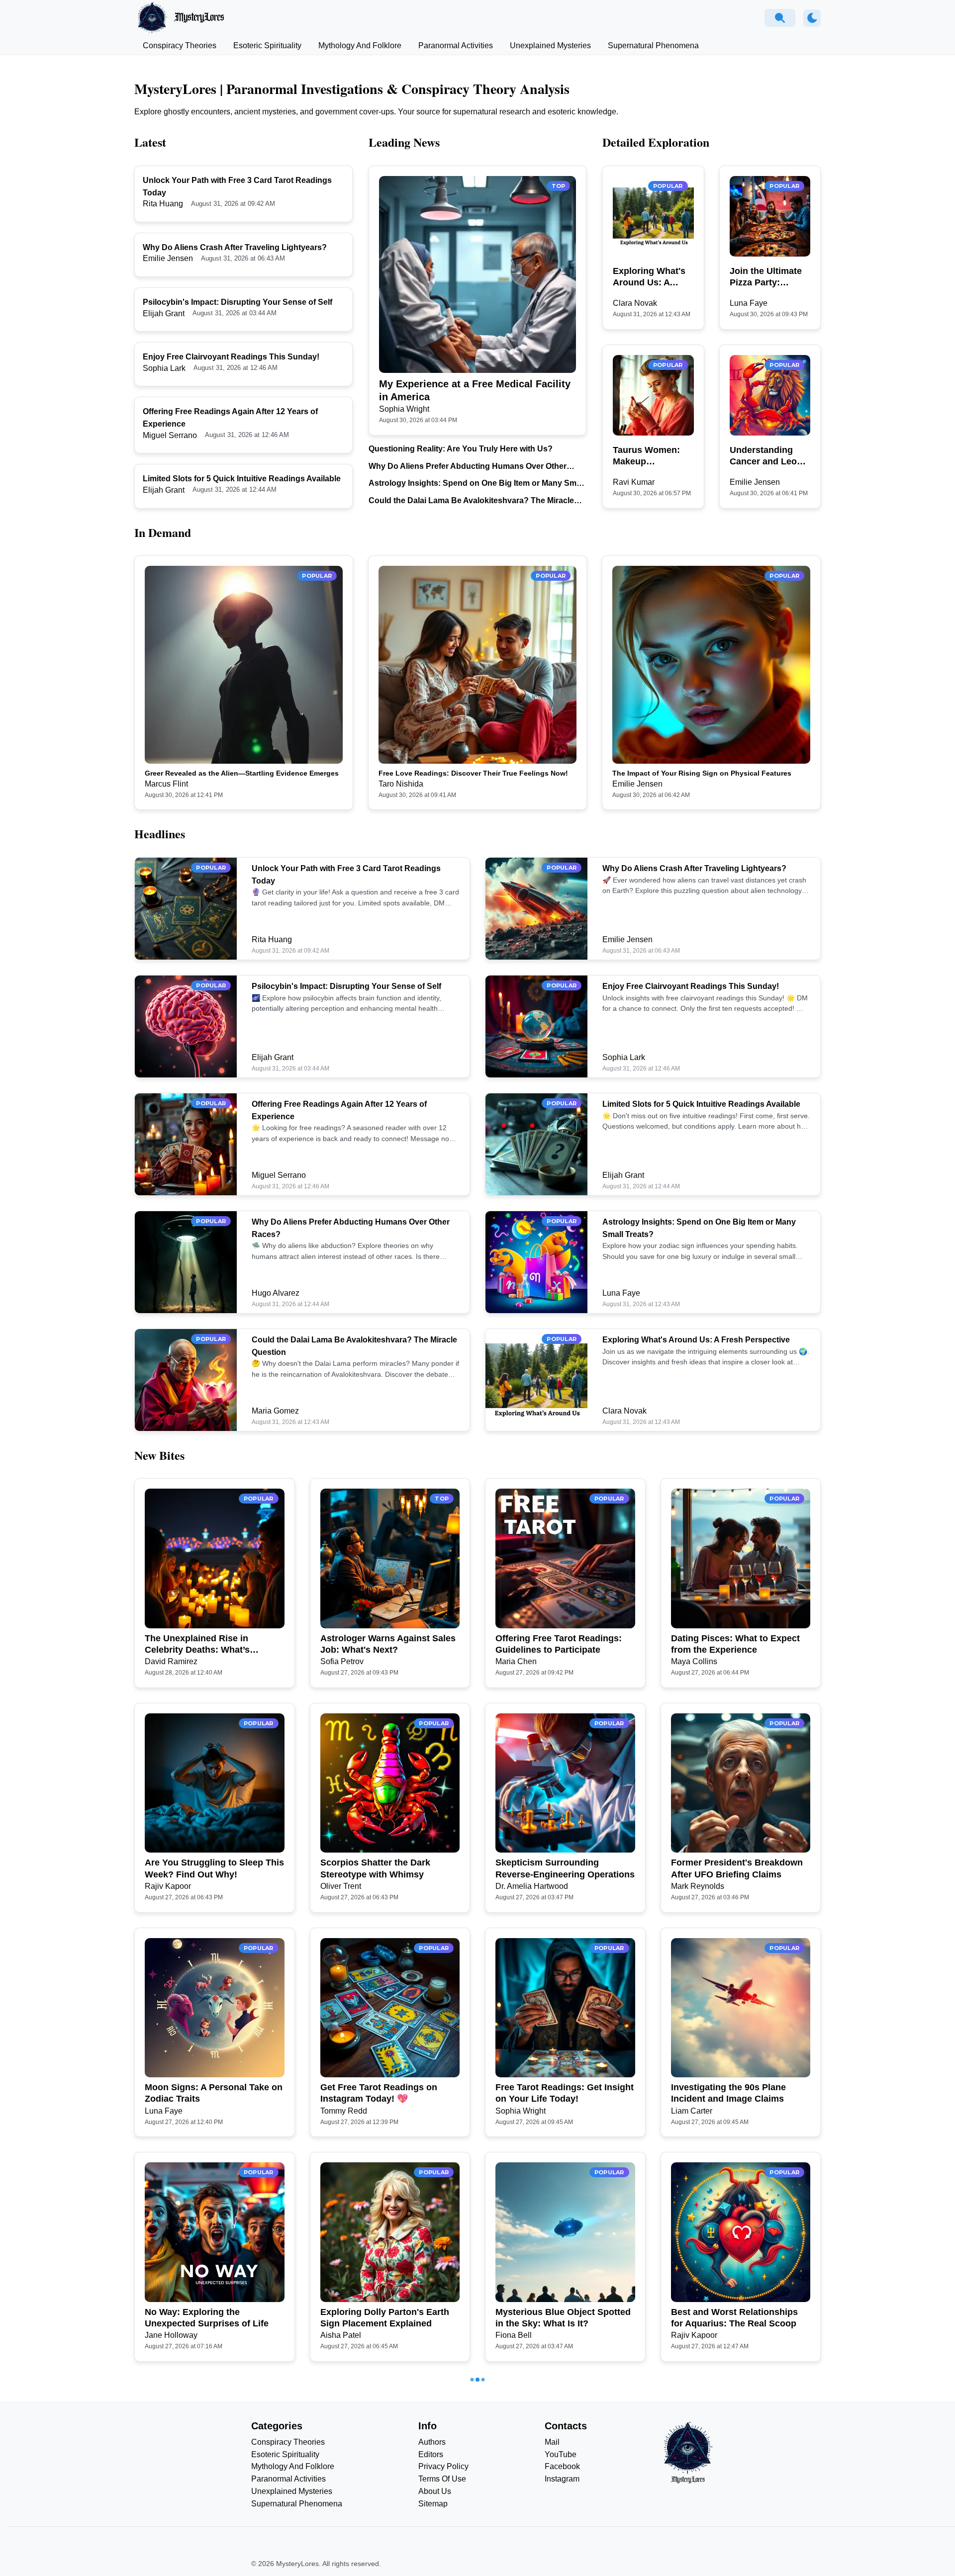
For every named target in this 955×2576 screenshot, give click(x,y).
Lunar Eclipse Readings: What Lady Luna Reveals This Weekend (209, 2543)
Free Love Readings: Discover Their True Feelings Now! (473, 773)
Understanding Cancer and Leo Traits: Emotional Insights (766, 456)
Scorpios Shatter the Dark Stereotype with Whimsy (375, 1868)
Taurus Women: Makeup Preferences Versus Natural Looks (646, 456)
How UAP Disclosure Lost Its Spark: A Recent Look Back (382, 2542)
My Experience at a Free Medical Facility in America (475, 390)
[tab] (180, 46)
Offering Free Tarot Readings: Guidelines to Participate (559, 1644)
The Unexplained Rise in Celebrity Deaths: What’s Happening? (197, 1645)
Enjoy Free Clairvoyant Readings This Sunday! (231, 357)
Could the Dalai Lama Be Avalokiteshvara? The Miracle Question (471, 501)
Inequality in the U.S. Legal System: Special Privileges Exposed (728, 2543)
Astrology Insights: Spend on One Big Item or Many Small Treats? (477, 484)
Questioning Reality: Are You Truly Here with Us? (461, 449)
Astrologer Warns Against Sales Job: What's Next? (388, 1644)
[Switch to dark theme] (812, 18)
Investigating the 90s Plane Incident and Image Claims (728, 2093)
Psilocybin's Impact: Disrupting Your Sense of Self (238, 302)
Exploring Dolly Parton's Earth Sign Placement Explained (385, 2318)
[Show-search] (780, 18)
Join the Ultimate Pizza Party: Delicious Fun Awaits (766, 277)
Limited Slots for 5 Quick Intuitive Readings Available (242, 479)
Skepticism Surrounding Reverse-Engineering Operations (565, 1868)
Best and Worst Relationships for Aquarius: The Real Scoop (734, 2318)
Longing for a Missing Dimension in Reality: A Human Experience (561, 2543)
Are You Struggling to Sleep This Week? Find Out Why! (214, 1868)
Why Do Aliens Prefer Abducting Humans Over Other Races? (468, 467)
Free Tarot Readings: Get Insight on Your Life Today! (565, 2093)
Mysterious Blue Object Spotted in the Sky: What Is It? (563, 2318)
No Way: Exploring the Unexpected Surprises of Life (207, 2318)
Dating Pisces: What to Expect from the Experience (735, 1644)
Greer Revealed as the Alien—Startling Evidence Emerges (242, 773)
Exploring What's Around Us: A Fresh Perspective (651, 277)
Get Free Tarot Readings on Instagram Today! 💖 (379, 2093)
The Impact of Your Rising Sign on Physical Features (702, 773)
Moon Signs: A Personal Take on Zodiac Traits (214, 2093)
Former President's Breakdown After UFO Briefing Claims (737, 1868)
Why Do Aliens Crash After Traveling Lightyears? (235, 247)
